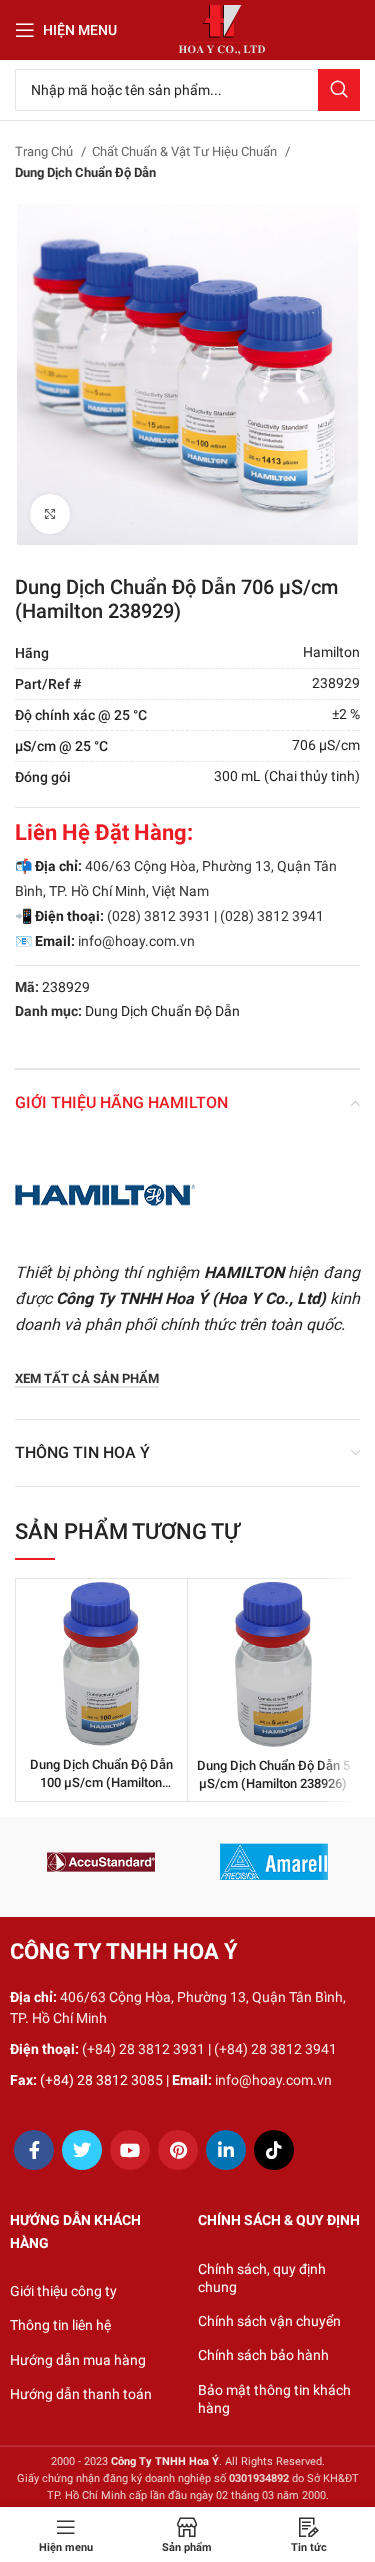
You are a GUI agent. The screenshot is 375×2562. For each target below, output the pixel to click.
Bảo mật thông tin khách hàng (274, 2399)
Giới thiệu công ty (63, 2291)
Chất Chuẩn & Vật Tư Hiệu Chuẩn (186, 151)
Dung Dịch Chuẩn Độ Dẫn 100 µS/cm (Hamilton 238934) (101, 1782)
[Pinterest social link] (178, 2150)
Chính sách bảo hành (263, 2355)
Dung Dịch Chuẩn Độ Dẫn (85, 172)
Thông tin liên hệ (60, 2325)
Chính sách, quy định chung (262, 2278)
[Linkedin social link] (226, 2150)
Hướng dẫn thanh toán (81, 2394)
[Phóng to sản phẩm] (50, 514)
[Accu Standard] (101, 1862)
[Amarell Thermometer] (274, 1862)
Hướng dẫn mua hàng (78, 2360)
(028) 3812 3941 (272, 916)
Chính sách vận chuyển (269, 2321)
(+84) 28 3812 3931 (143, 2049)
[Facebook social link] (34, 2150)
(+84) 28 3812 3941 (275, 2049)
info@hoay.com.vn (136, 941)
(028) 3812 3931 (159, 916)
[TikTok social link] (274, 2150)
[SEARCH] (339, 90)
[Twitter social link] (82, 2150)
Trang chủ (45, 151)
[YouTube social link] (130, 2150)
